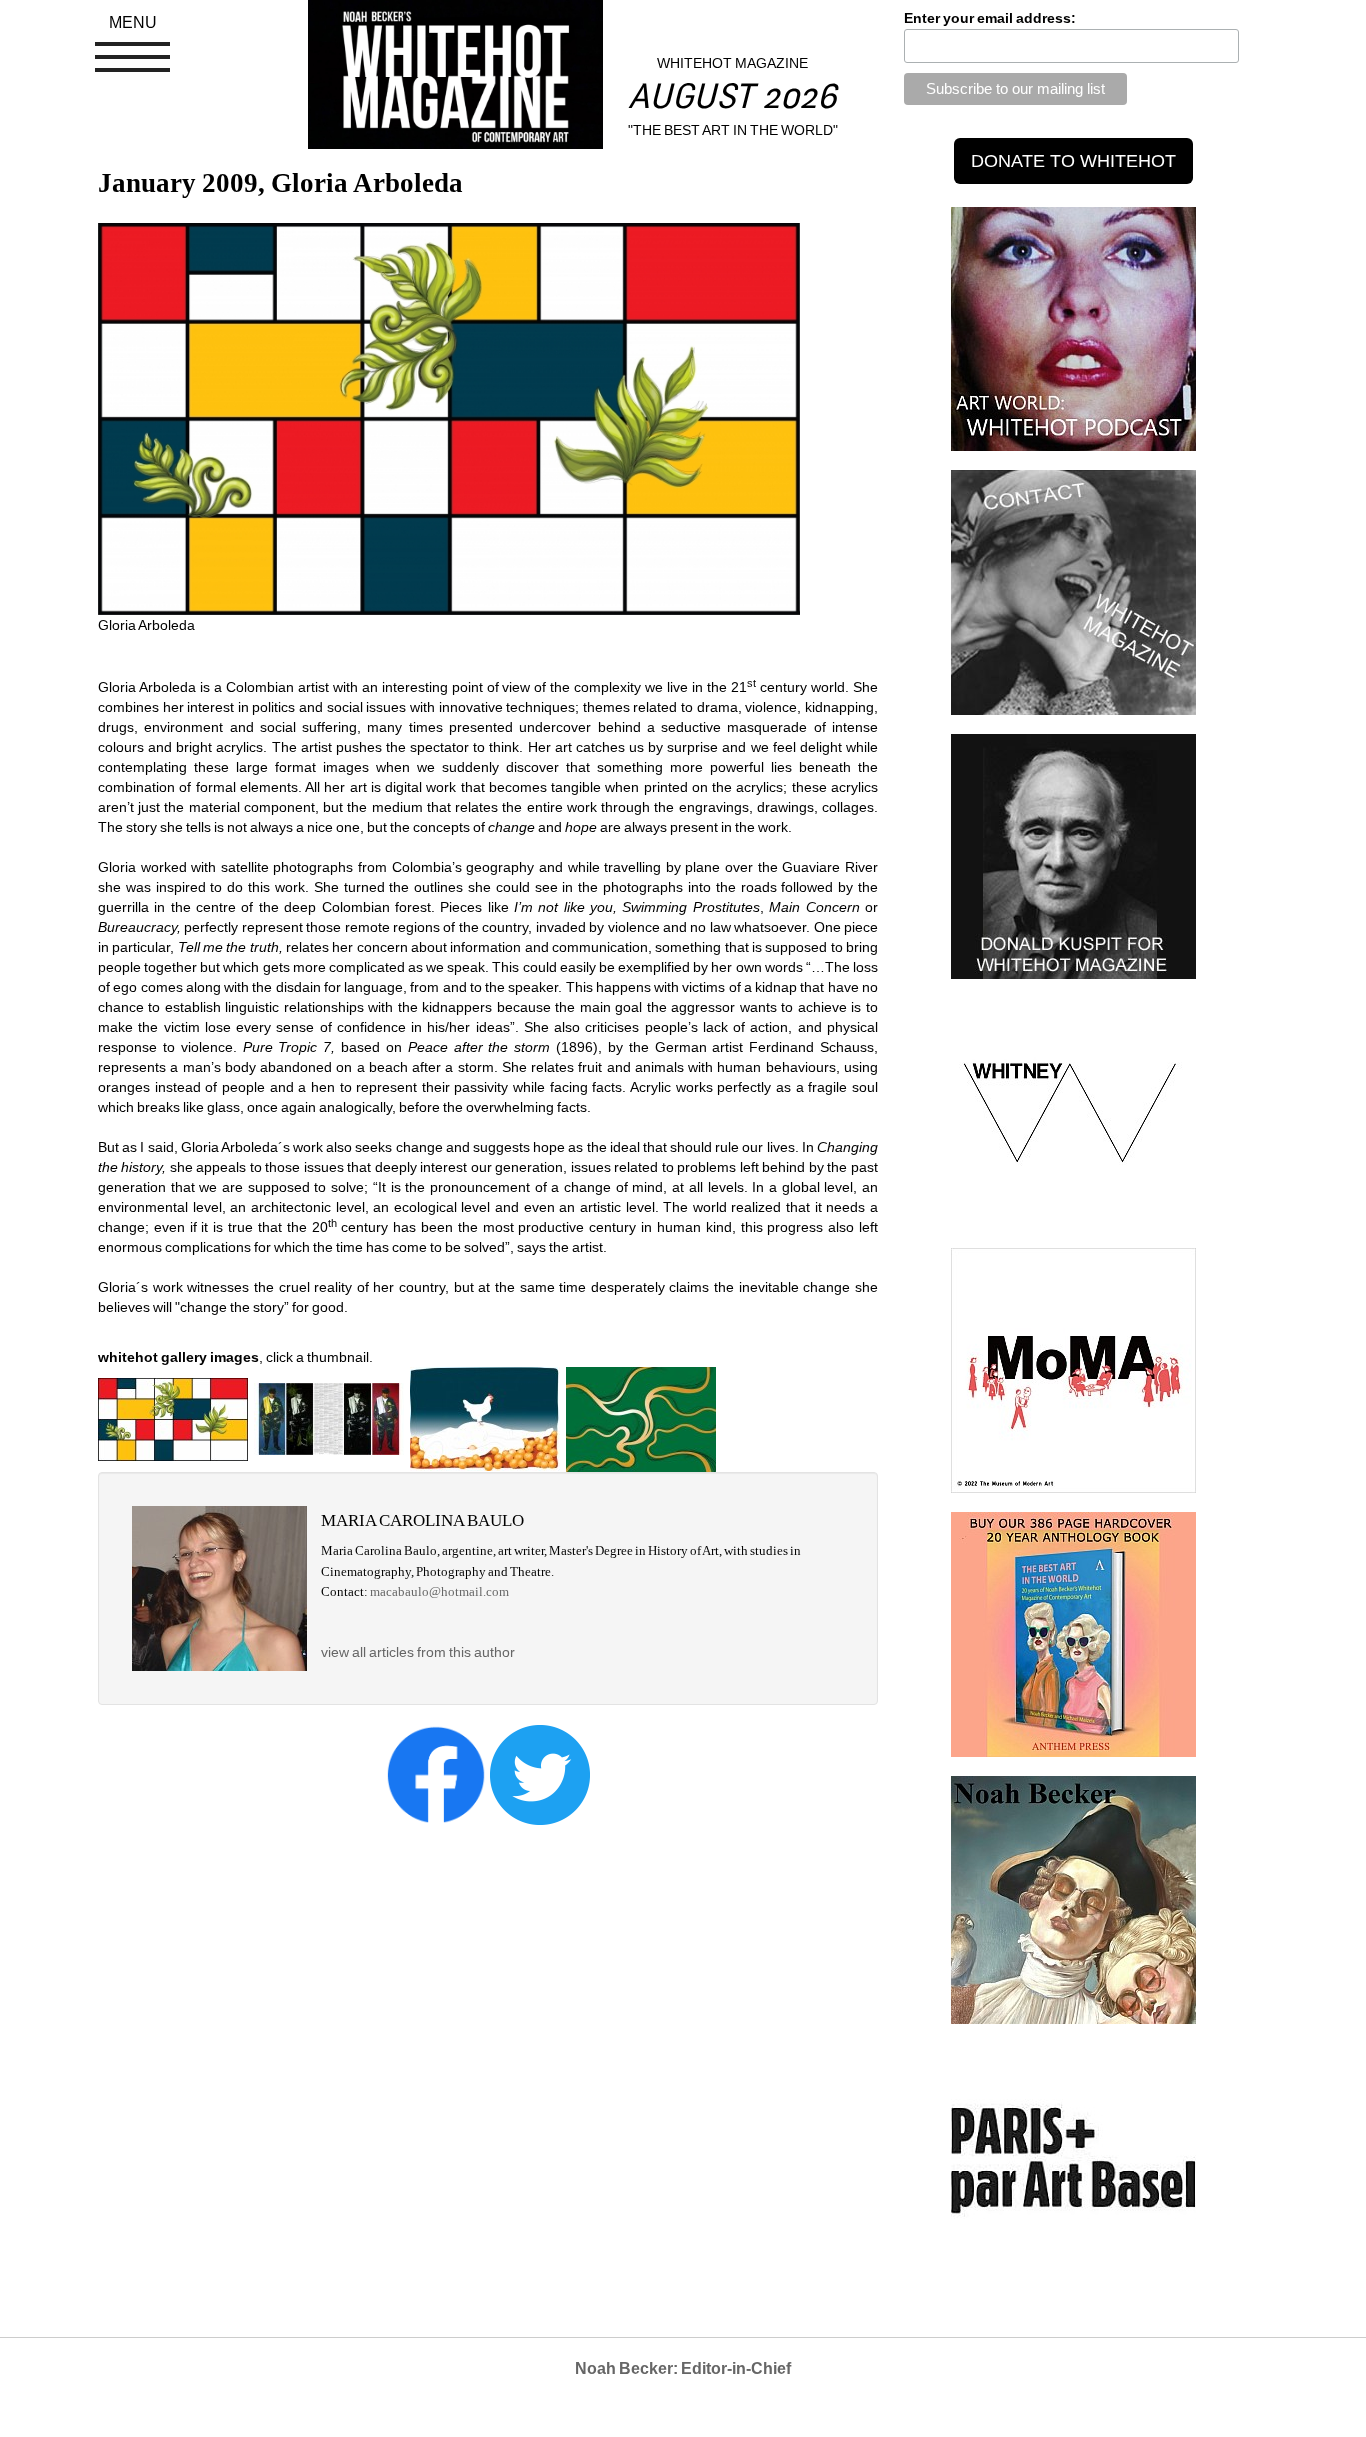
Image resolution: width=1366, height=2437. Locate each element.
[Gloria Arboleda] (173, 1418)
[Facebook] (436, 1773)
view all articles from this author (418, 1652)
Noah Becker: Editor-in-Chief (683, 2368)
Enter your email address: (990, 18)
